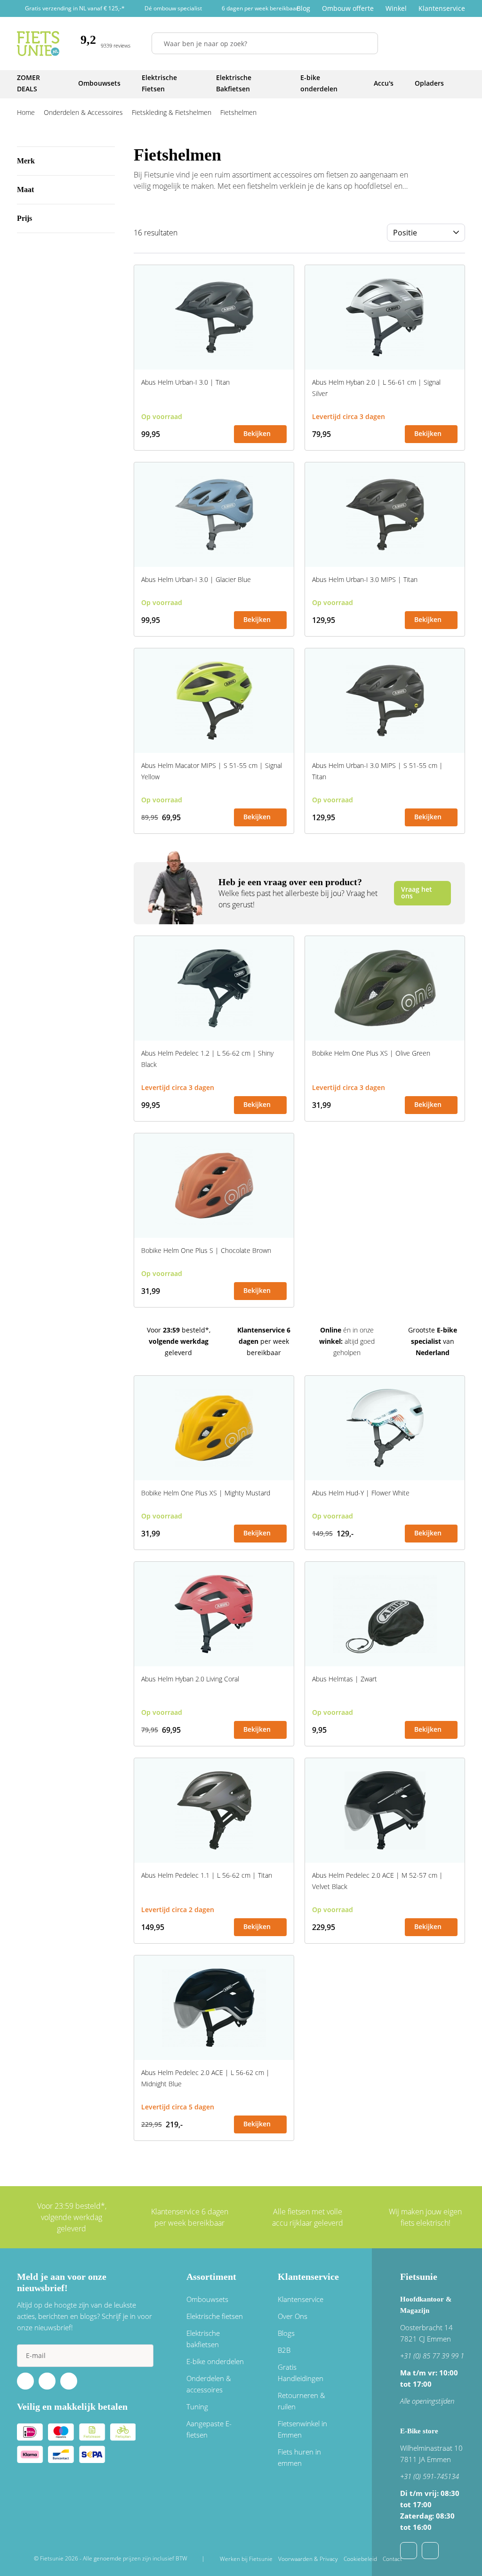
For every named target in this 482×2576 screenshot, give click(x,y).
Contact (392, 2559)
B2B (284, 2350)
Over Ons (293, 2316)
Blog (303, 8)
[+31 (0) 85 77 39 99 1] (430, 2551)
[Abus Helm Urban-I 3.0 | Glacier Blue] (214, 515)
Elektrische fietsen (215, 2316)
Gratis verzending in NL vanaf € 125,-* (75, 8)
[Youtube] (47, 2381)
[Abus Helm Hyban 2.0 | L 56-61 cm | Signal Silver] (385, 317)
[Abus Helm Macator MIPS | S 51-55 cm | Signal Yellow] (214, 701)
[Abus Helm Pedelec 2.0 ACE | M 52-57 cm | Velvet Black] (385, 1810)
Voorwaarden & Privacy (308, 2559)
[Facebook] (25, 2381)
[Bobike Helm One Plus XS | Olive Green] (385, 988)
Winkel (396, 8)
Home (26, 112)
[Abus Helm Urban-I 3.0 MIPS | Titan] (385, 515)
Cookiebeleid (360, 2559)
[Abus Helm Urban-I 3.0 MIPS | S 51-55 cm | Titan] (385, 701)
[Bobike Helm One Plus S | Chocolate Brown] (214, 1186)
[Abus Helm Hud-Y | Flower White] (385, 1428)
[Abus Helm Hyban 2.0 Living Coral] (214, 1614)
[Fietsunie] (38, 44)
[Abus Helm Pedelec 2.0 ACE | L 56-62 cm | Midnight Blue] (214, 2008)
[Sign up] (142, 2356)
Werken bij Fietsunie (246, 2559)
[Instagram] (69, 2381)
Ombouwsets (207, 2299)
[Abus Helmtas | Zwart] (385, 1614)
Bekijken (257, 433)
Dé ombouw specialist (173, 8)
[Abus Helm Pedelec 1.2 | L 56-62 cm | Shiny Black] (214, 988)
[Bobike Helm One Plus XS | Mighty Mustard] (214, 1428)
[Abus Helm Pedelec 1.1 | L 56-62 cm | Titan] (214, 1810)
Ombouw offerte (348, 8)
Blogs (286, 2333)
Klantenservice (442, 8)
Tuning (197, 2406)
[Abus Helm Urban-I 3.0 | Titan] (214, 317)
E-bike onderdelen (215, 2361)
